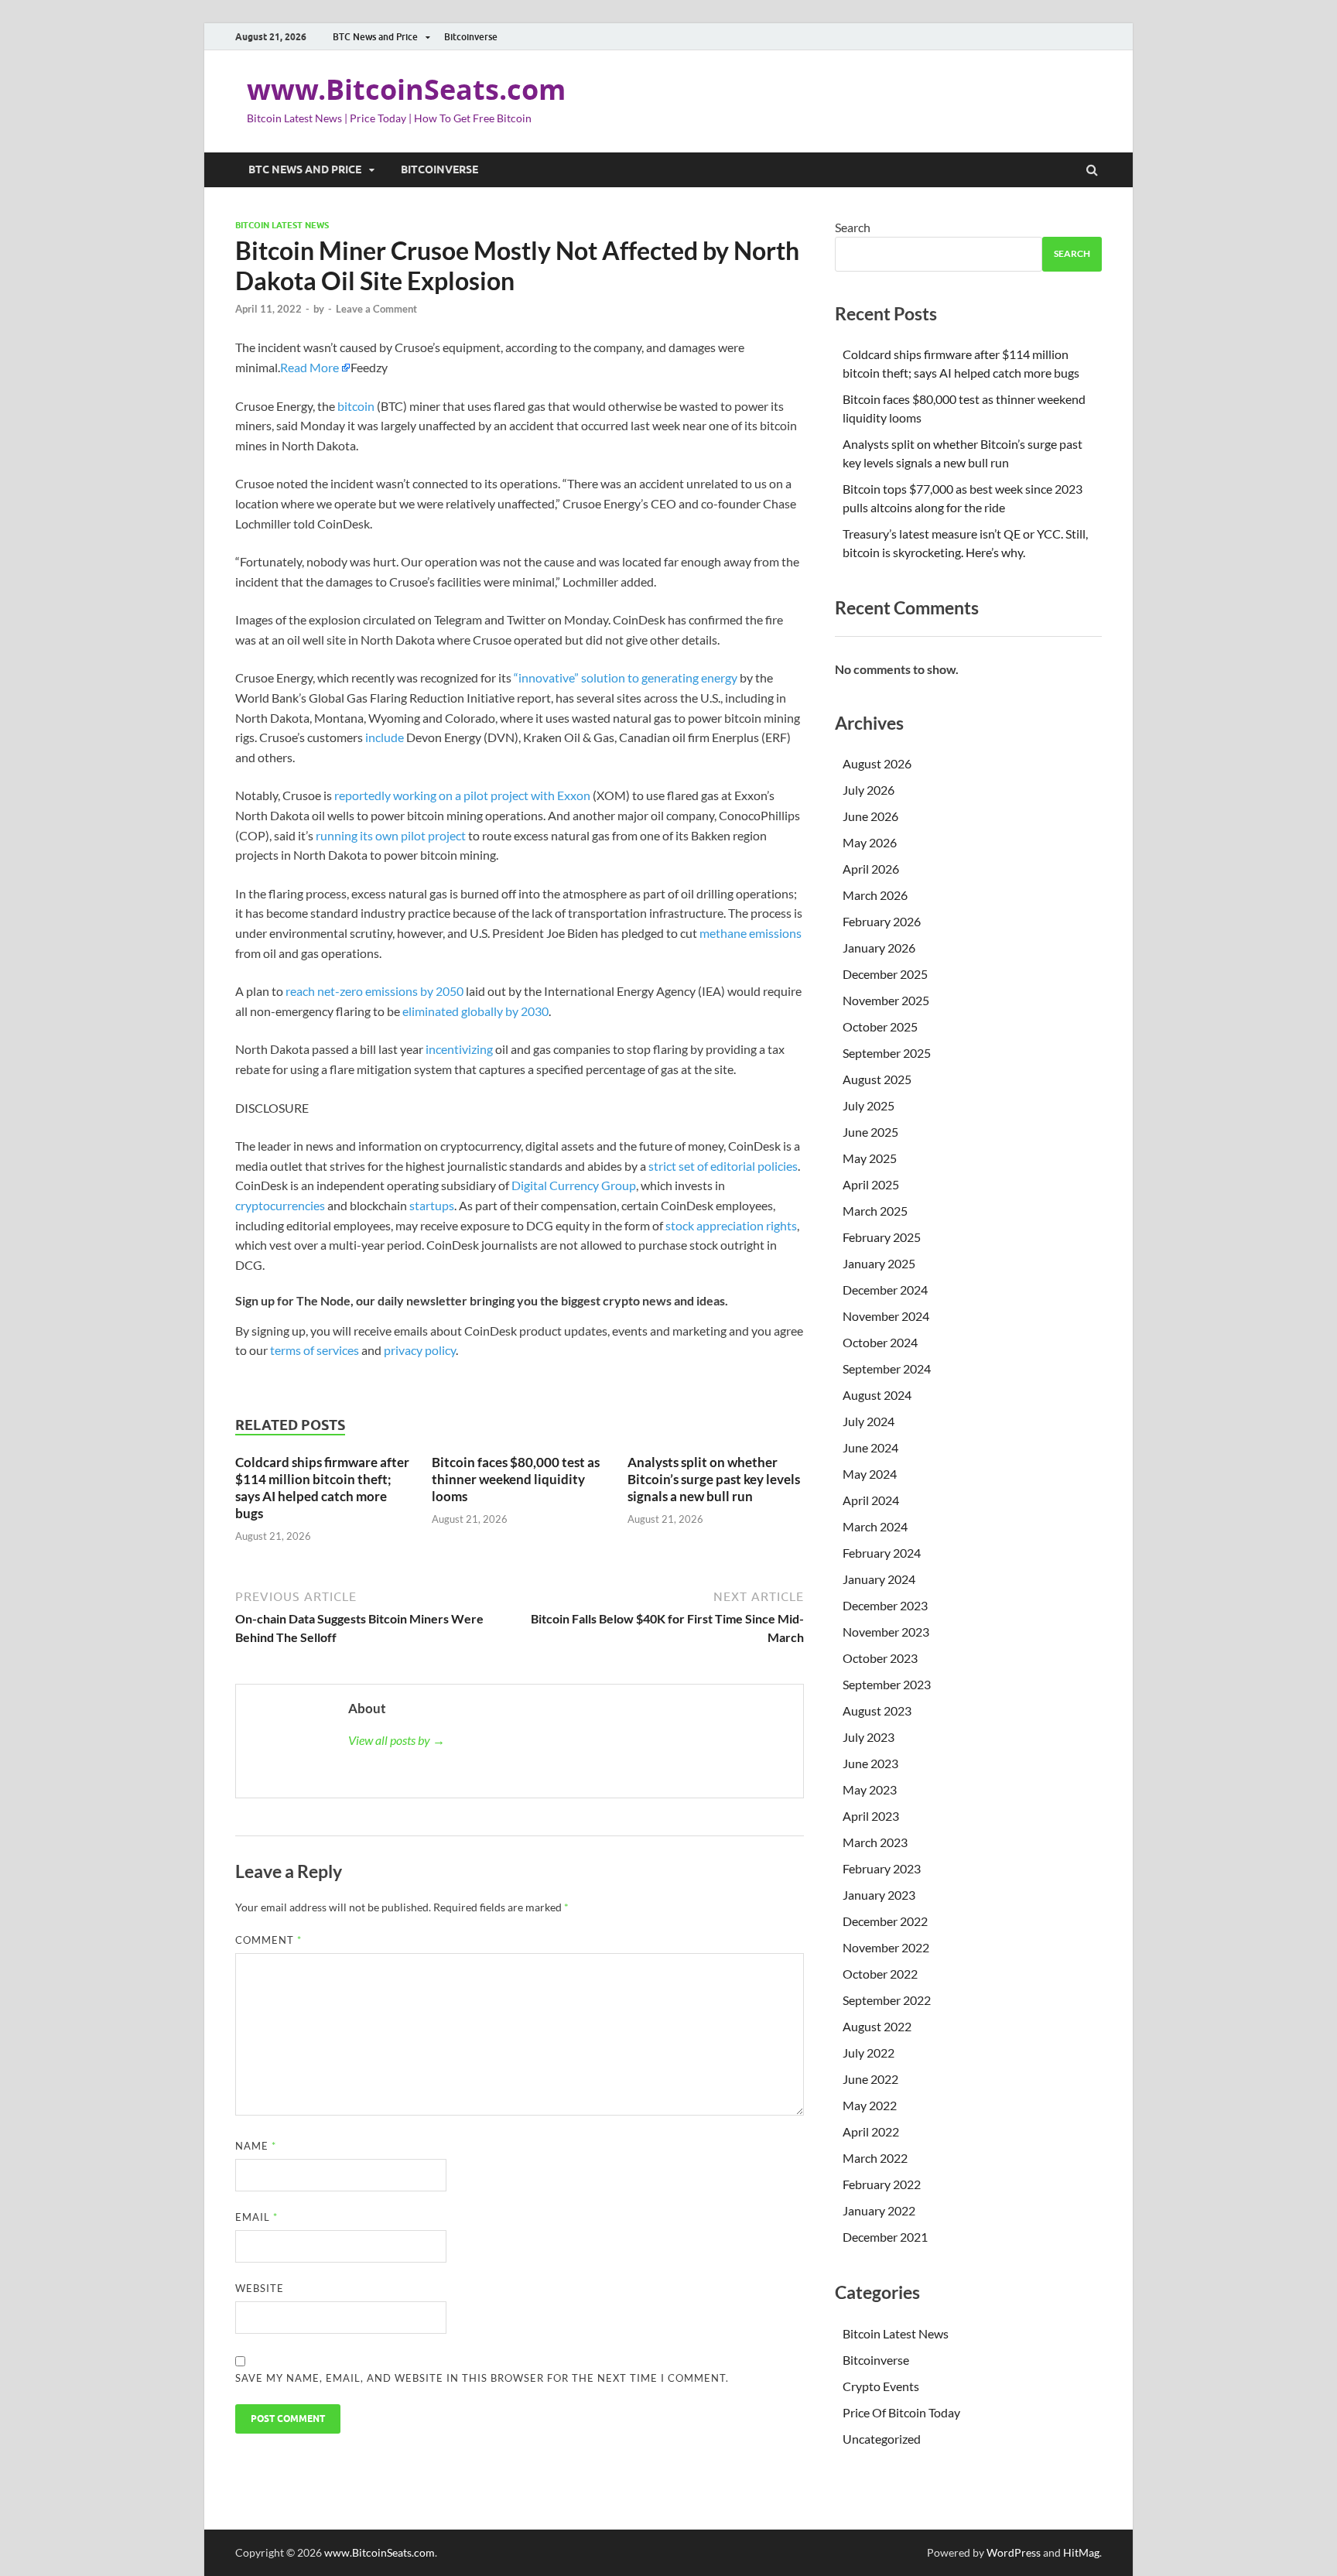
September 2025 (887, 1053)
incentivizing (459, 1049)
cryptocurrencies (280, 1205)
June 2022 (870, 2079)
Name (256, 2146)
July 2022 (869, 2053)
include (385, 737)
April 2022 (871, 2131)
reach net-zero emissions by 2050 (374, 991)
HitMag (1081, 2552)
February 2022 (882, 2184)
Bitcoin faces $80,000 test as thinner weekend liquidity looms (516, 1479)
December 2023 (885, 1605)
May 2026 (870, 842)
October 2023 (880, 1658)
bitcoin (356, 406)
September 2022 (887, 2000)
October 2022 (880, 1974)
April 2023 (871, 1816)
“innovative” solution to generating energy (626, 677)
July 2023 (869, 1737)
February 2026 (882, 921)
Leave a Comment (376, 309)
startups (432, 1205)
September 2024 (887, 1368)
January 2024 (879, 1579)
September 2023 (887, 1684)
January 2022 (879, 2210)
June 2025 (870, 1132)
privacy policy (420, 1350)
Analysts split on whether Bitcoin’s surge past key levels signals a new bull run (714, 1479)
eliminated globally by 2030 (475, 1011)
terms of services (315, 1350)
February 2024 (882, 1553)
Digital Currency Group (574, 1185)
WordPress (1014, 2552)
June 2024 (870, 1447)
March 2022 (875, 2158)
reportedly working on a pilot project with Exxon (462, 795)
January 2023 (879, 1895)
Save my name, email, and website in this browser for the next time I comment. (482, 2378)
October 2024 (880, 1342)
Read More (309, 367)
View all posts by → (397, 1740)
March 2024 (875, 1526)
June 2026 (870, 816)
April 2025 (871, 1184)
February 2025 (882, 1237)
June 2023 (870, 1763)
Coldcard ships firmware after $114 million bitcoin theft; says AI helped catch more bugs (322, 1488)
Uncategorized (882, 2439)
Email (256, 2217)
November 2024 (886, 1316)
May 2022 (870, 2105)
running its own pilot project (391, 835)
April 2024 (871, 1500)
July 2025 (869, 1105)
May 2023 (870, 1789)
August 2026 (877, 763)
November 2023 (886, 1632)
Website (260, 2288)
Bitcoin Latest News (282, 225)
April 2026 (871, 869)
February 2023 (882, 1868)
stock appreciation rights (731, 1225)
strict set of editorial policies (723, 1166)
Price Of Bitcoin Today (901, 2412)
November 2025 (886, 1000)
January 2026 (879, 948)
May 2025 (870, 1158)
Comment (268, 1940)
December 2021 (885, 2237)
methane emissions (751, 933)
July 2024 (869, 1421)
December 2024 (885, 1290)
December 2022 (885, 1921)
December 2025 (885, 974)
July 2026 (869, 790)
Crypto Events (881, 2386)
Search (853, 227)
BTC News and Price (375, 37)
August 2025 (877, 1079)
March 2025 (875, 1211)
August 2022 (877, 2026)
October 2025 (880, 1026)
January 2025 (879, 1263)
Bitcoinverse (471, 37)
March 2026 (875, 895)
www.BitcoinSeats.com (406, 89)
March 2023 (875, 1842)
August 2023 (877, 1710)
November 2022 (886, 1947)
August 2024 (877, 1395)
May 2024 (870, 1474)
